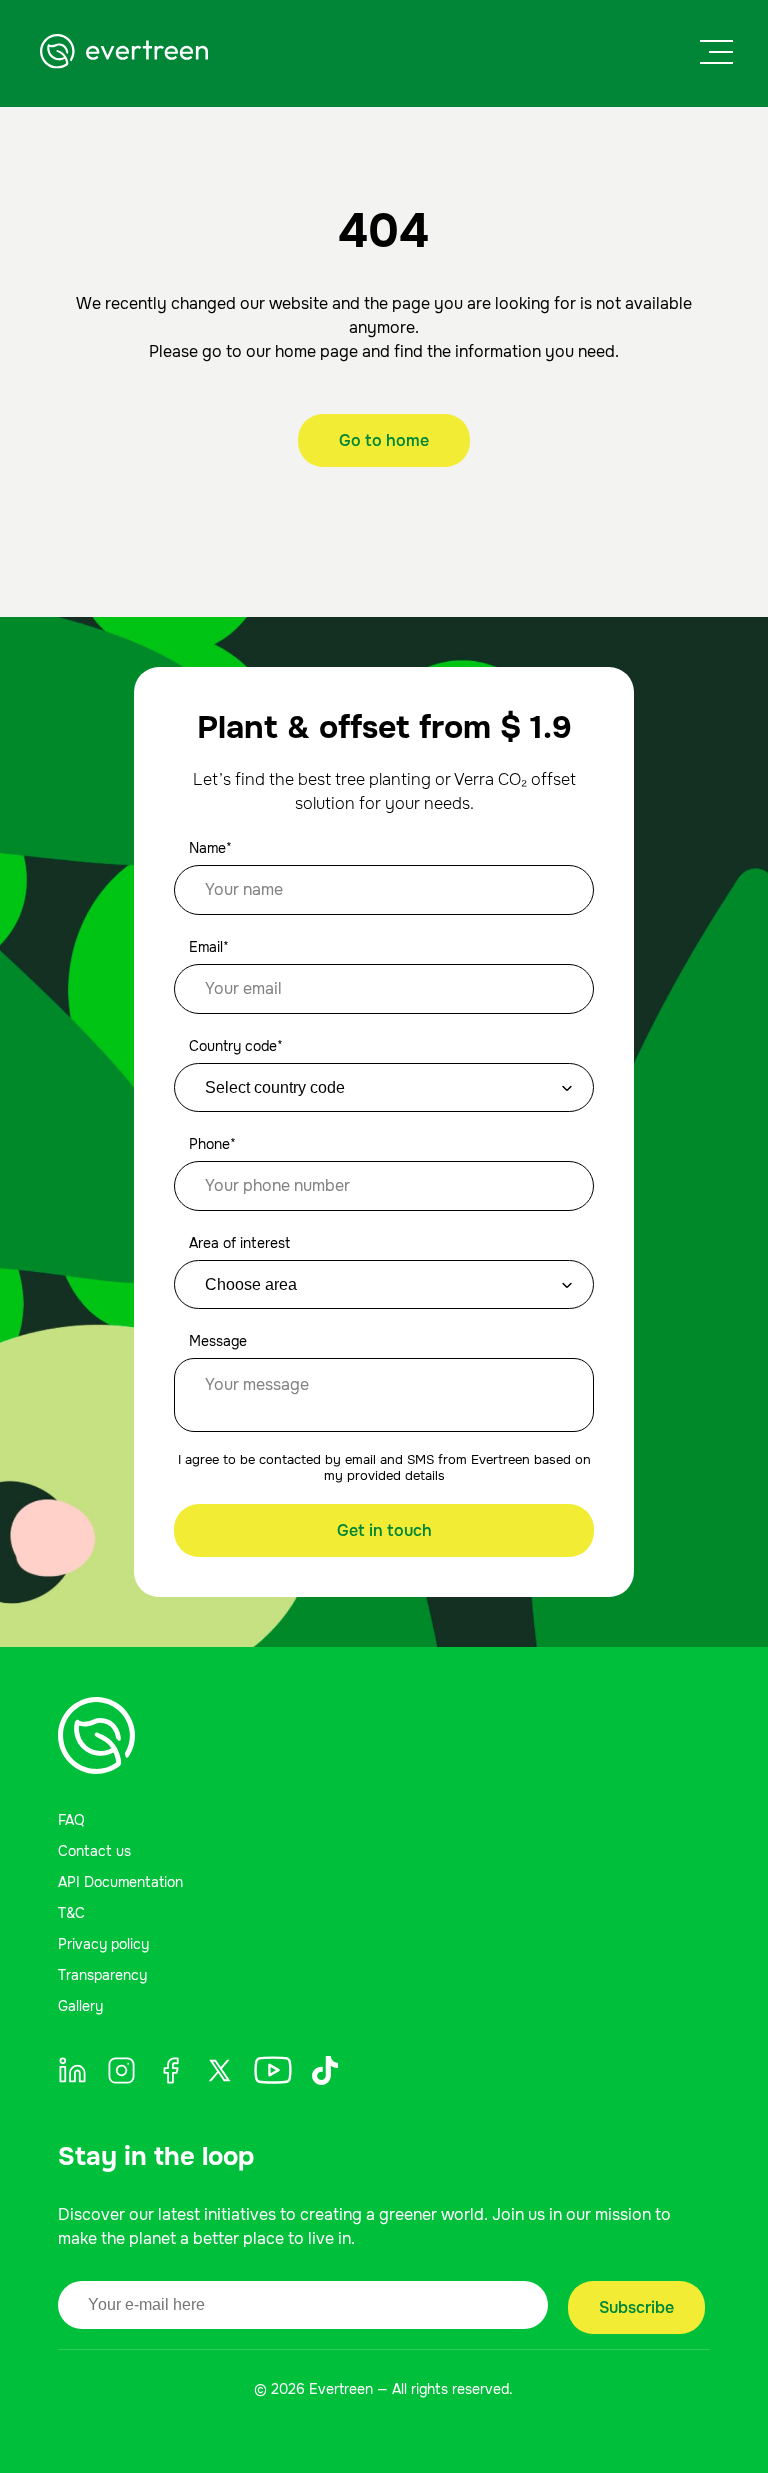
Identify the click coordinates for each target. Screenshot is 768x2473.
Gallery (80, 2006)
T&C (71, 1913)
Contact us (94, 1851)
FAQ (71, 1820)
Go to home (384, 440)
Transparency (102, 1975)
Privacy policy (103, 1944)
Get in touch (384, 1530)
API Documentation (120, 1882)
